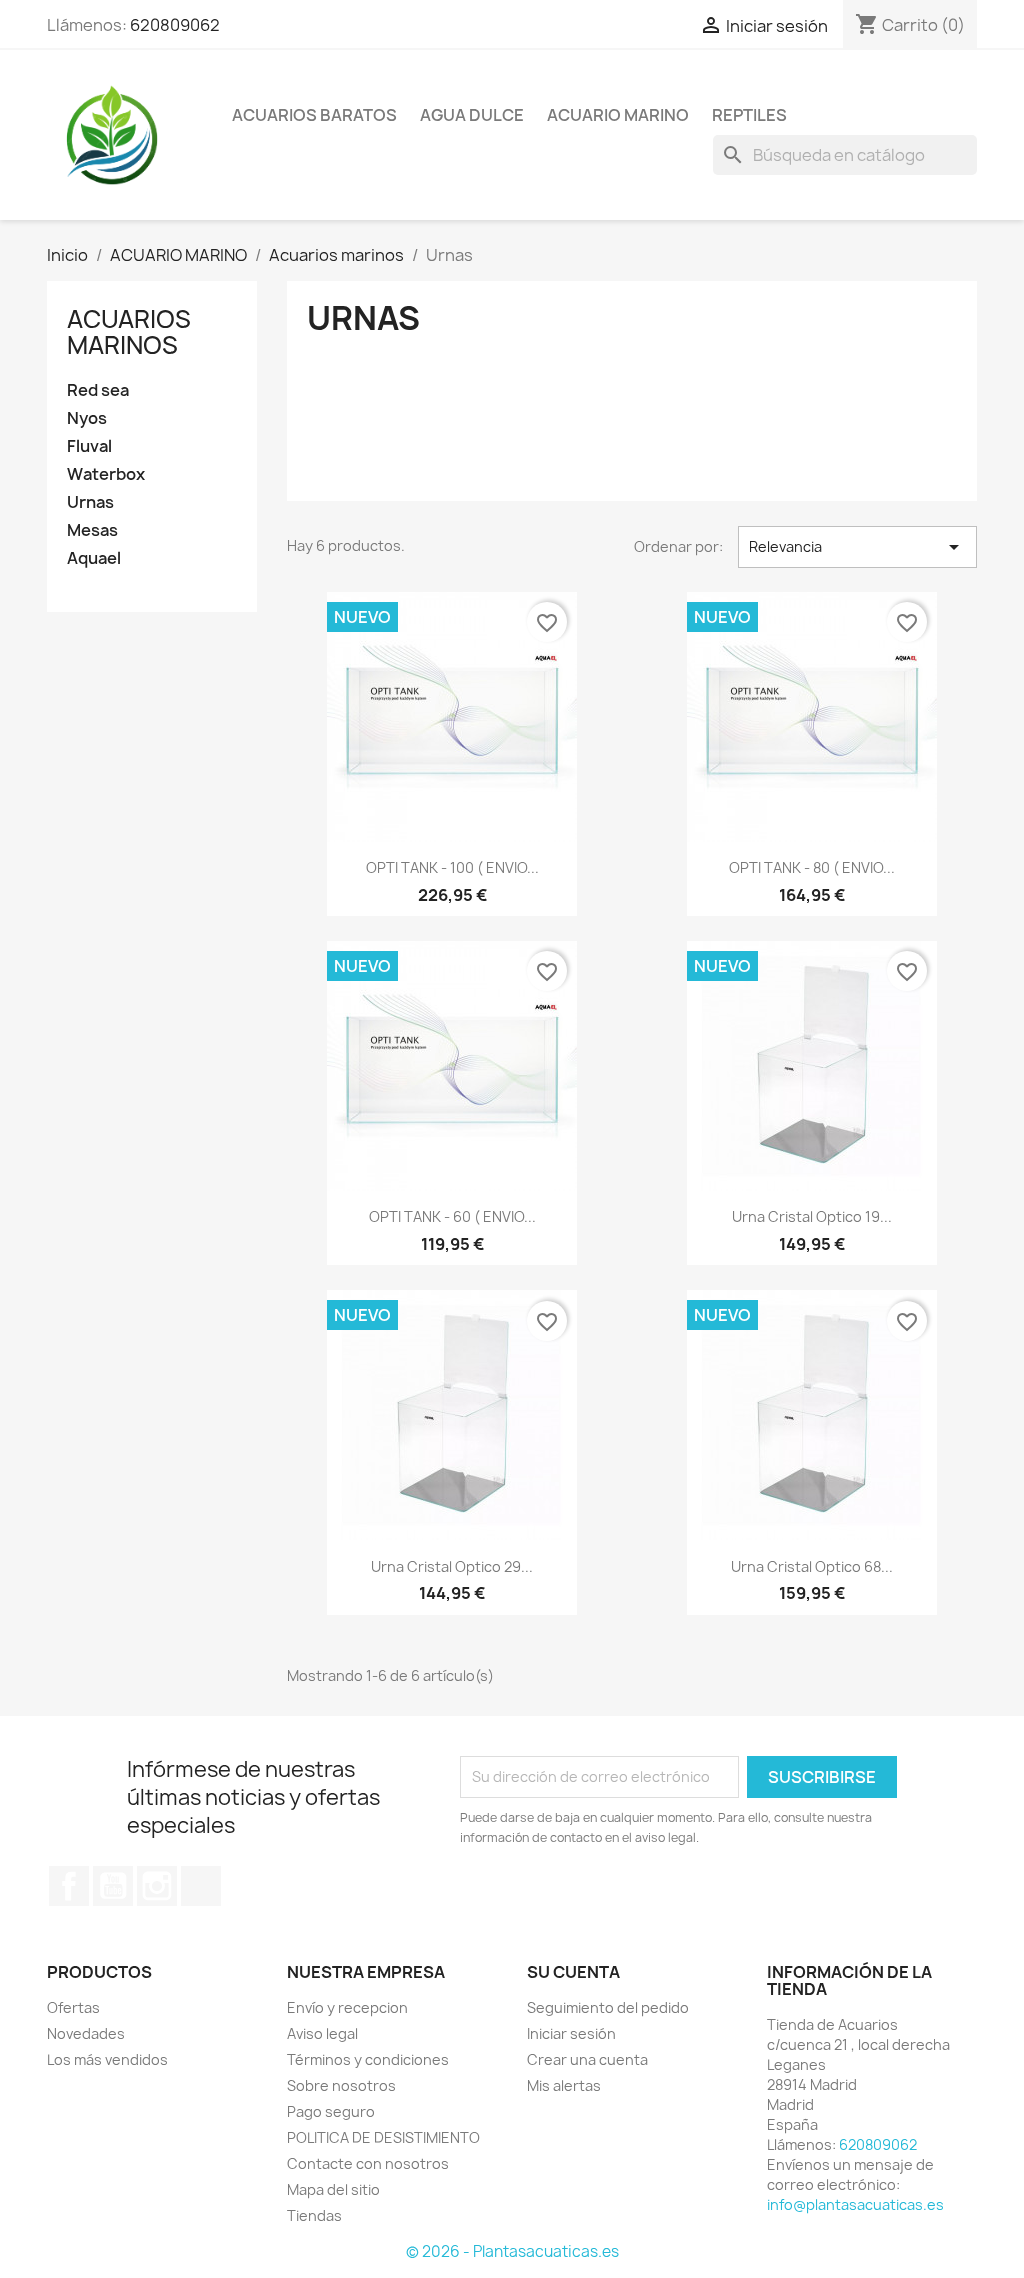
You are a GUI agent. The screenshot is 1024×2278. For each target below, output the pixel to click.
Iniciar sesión (571, 2033)
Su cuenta (573, 1972)
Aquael (94, 558)
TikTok (201, 1886)
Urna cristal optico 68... (812, 1566)
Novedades (86, 2033)
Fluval (89, 446)
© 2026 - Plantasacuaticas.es (512, 2251)
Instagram (157, 1886)
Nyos (87, 418)
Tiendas (314, 2215)
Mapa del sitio (333, 2189)
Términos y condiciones (368, 2059)
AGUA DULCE (472, 115)
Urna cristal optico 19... (812, 1216)
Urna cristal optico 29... (452, 1566)
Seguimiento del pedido (608, 2007)
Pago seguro (331, 2111)
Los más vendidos (107, 2059)
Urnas (90, 502)
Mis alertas (564, 2085)
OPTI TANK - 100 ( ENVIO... (452, 867)
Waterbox (106, 474)
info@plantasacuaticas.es (855, 2204)
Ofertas (73, 2007)
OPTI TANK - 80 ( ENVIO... (812, 867)
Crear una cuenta (587, 2059)
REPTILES (749, 115)
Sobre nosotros (341, 2085)
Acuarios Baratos (314, 115)
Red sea (98, 390)
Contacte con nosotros (368, 2163)
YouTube (113, 1886)
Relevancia (857, 547)
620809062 (175, 25)
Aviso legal (322, 2033)
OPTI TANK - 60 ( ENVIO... (452, 1216)
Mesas (92, 530)
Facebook (69, 1886)
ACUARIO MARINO (618, 115)
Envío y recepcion (347, 2007)
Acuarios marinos (129, 332)
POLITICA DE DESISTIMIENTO (383, 2137)
